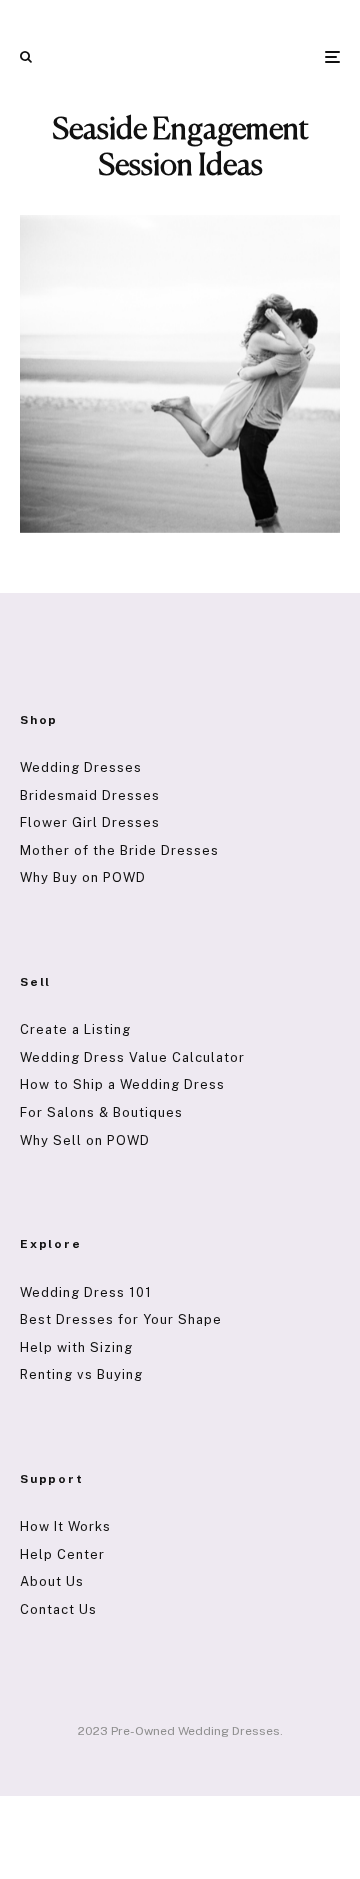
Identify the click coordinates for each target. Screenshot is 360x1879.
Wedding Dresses (81, 767)
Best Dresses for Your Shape (121, 1319)
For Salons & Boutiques (101, 1112)
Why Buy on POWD (83, 877)
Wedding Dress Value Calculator (132, 1057)
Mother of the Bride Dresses (119, 850)
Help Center (62, 1554)
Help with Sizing (76, 1347)
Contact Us (58, 1609)
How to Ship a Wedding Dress (122, 1084)
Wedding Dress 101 (86, 1292)
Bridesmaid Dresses (90, 795)
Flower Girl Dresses (90, 822)
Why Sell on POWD (85, 1140)
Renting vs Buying (81, 1374)
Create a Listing (75, 1029)
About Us (52, 1581)
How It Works (65, 1526)
